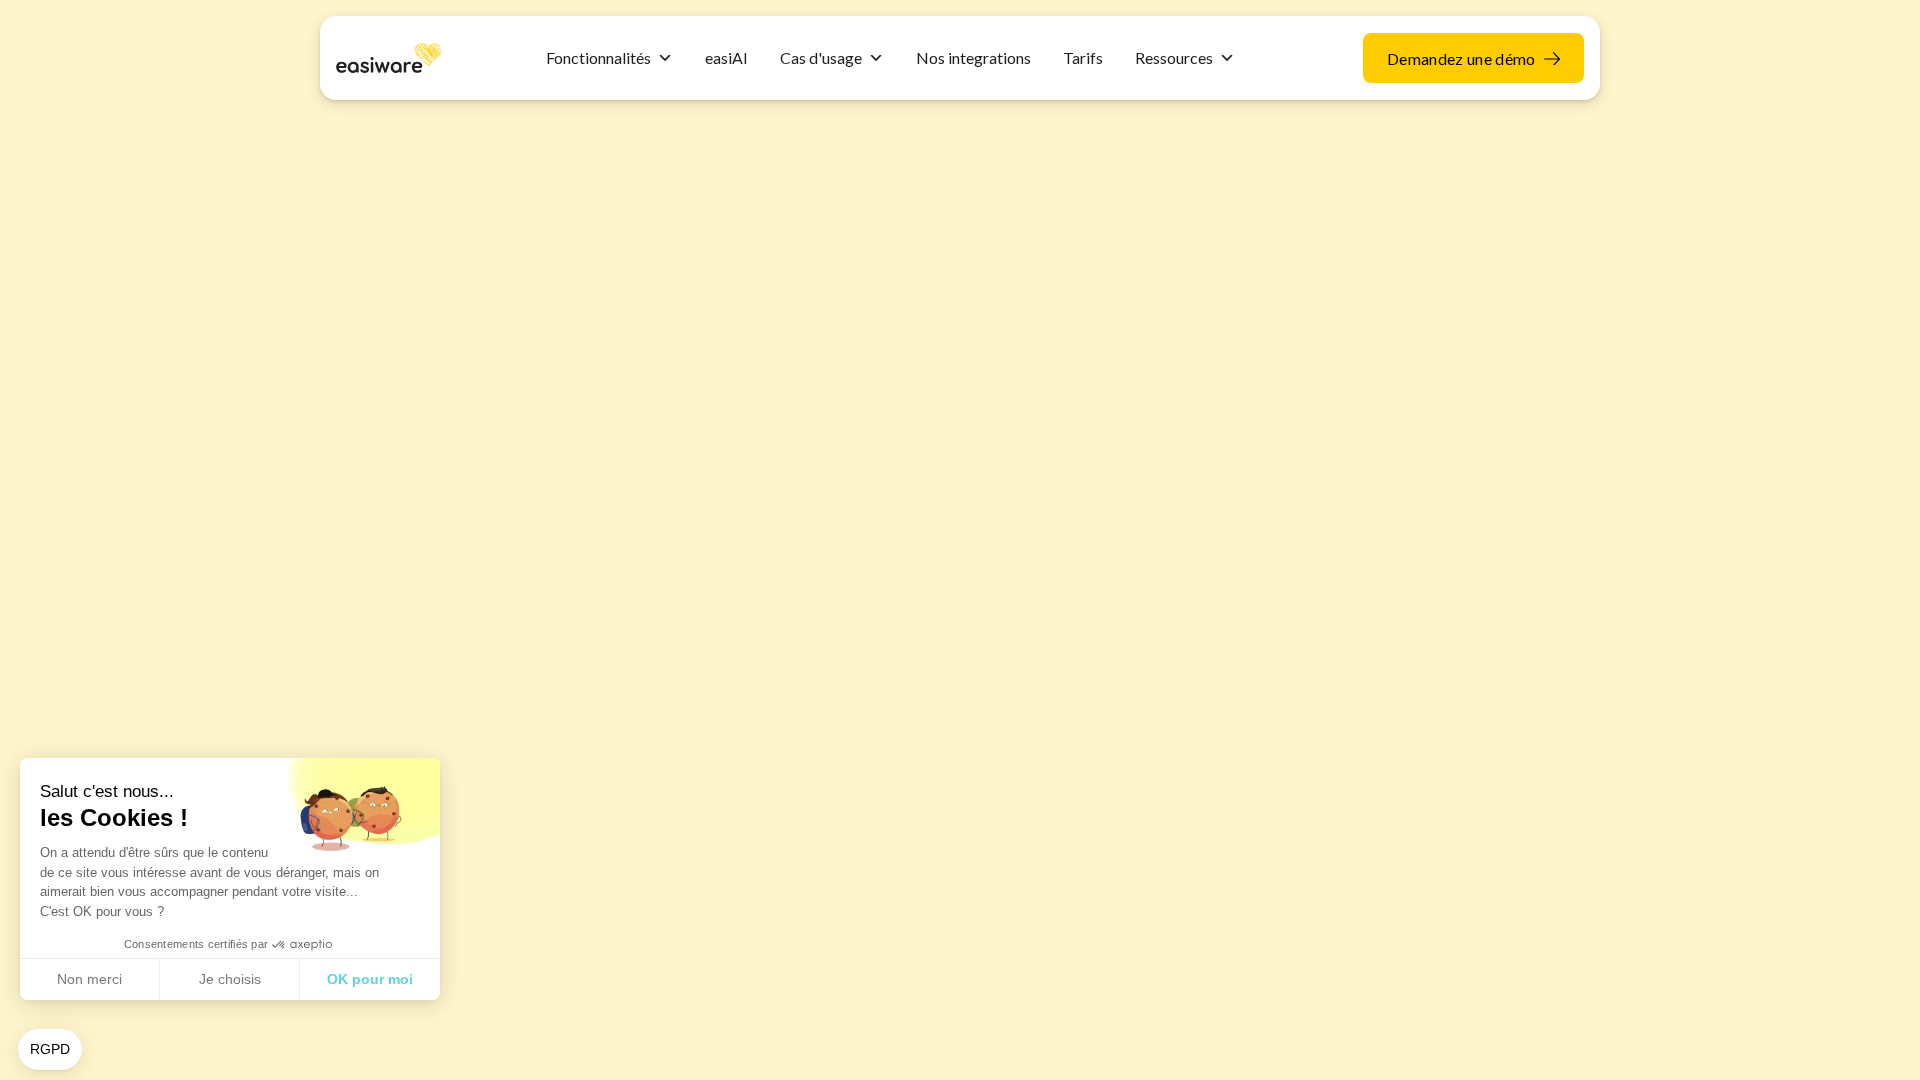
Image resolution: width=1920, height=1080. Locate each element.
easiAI (726, 57)
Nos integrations (973, 57)
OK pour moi (370, 979)
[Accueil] (389, 55)
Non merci (89, 979)
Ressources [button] (1174, 57)
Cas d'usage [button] (821, 57)
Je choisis (230, 979)
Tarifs (1083, 57)
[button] (50, 1050)
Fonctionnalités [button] (598, 57)
